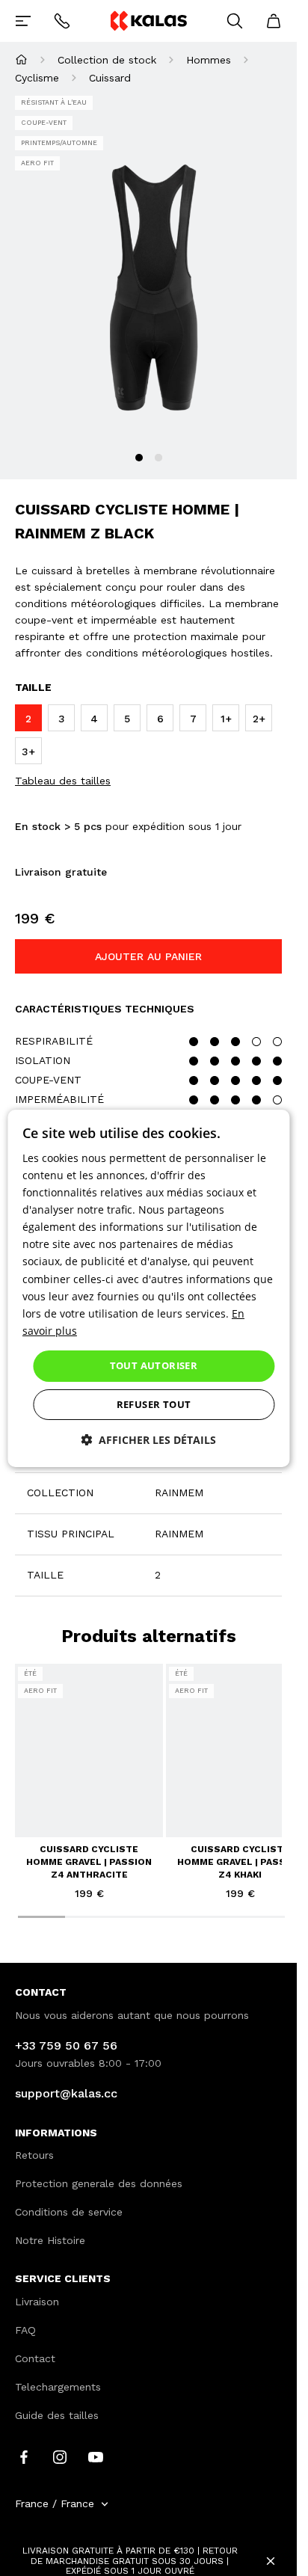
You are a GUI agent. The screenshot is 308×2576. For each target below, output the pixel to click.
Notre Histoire (50, 2240)
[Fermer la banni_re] (271, 2561)
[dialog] (148, 1288)
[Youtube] (96, 2456)
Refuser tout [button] (154, 1404)
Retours (34, 2155)
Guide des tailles (57, 2415)
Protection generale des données (99, 2183)
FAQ (25, 2330)
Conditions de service (69, 2212)
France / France (55, 2503)
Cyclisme (37, 78)
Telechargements (58, 2387)
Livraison (37, 2302)
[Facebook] (24, 2456)
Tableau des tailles (63, 781)
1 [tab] (139, 458)
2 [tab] (158, 458)
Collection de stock (107, 60)
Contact (35, 2358)
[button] (148, 1440)
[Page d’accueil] (21, 59)
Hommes (209, 60)
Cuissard (110, 78)
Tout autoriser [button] (154, 1365)
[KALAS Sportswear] (148, 21)
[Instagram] (60, 2456)
